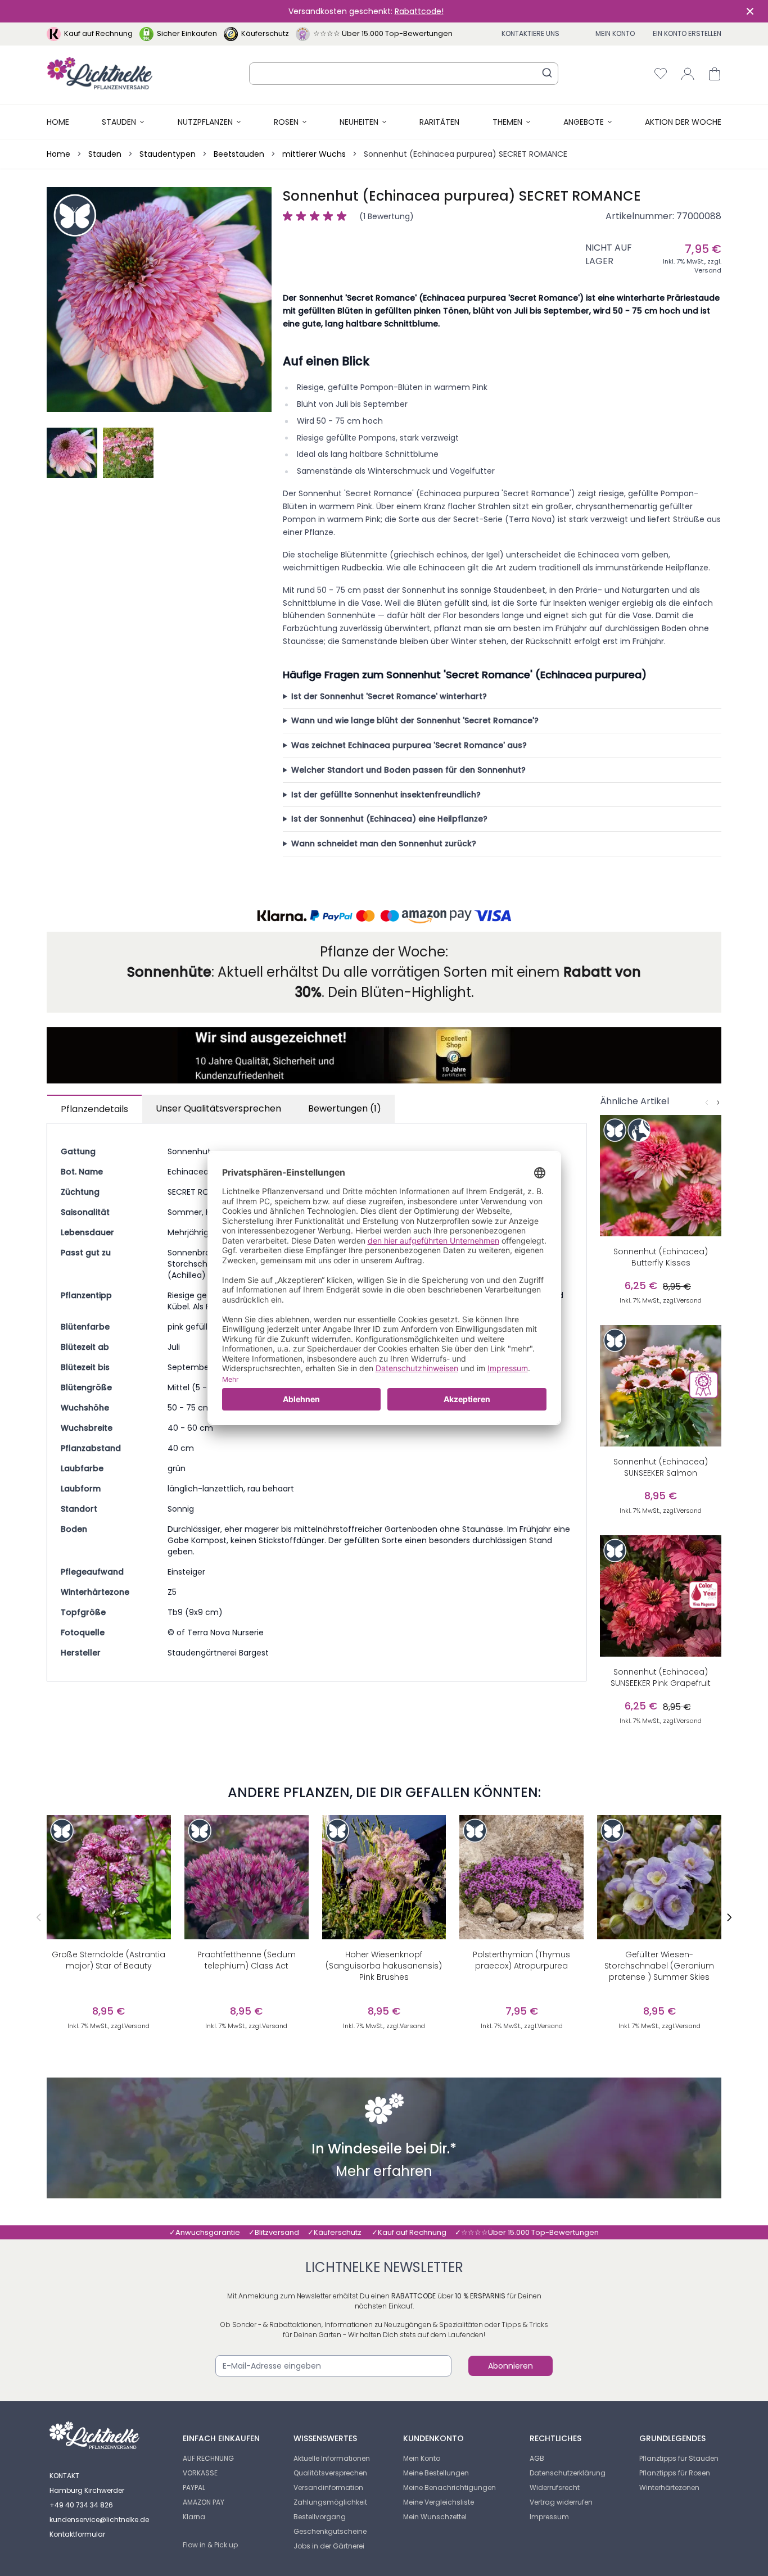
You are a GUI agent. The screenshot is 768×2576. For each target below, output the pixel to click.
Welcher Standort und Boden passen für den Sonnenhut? (408, 770)
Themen (507, 122)
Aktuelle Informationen (332, 2458)
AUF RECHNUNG (208, 2458)
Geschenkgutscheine (330, 2531)
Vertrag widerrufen (561, 2502)
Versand (708, 270)
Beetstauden (239, 154)
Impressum (549, 2517)
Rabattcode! (419, 11)
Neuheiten (359, 122)
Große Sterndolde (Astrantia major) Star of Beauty (109, 1960)
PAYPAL (194, 2487)
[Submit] (547, 72)
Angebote (584, 122)
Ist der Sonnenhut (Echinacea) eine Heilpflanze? (389, 819)
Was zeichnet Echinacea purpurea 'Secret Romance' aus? (409, 745)
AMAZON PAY (204, 2502)
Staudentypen (168, 154)
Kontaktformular (77, 2534)
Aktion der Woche (683, 122)
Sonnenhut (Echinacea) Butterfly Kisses (661, 1257)
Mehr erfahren (384, 2173)
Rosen (286, 122)
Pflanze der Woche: (384, 952)
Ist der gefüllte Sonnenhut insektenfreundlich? (386, 795)
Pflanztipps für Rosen (675, 2473)
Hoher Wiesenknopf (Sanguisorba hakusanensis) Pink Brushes (384, 1966)
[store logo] (100, 73)
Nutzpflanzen (205, 122)
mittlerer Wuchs (314, 154)
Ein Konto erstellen (687, 33)
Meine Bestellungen (436, 2473)
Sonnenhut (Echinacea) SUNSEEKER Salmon (661, 1467)
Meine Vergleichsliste (439, 2502)
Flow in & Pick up (210, 2545)
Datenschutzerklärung (568, 2473)
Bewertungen (345, 1108)
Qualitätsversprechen (330, 2473)
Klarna (194, 2517)
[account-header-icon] (688, 74)
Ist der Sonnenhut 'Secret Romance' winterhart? (389, 696)
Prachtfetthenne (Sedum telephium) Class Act (247, 1960)
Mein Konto (615, 33)
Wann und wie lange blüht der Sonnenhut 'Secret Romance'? (415, 720)
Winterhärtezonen (669, 2487)
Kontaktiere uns (530, 33)
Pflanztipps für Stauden (679, 2458)
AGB (537, 2458)
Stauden (119, 122)
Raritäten (439, 122)
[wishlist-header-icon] (661, 74)
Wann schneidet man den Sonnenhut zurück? (384, 843)
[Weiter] (718, 1103)
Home (58, 122)
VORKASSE (200, 2473)
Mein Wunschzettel (435, 2517)
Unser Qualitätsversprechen (218, 1108)
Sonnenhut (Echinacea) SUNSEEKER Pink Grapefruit (661, 1677)
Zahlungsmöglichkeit (330, 2502)
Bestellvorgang (320, 2517)
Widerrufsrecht (555, 2487)
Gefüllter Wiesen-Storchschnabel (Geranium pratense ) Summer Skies (659, 1966)
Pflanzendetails (94, 1109)
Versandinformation (328, 2487)
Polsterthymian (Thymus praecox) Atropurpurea (521, 1960)
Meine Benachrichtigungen (449, 2487)
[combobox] (404, 74)
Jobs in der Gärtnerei (329, 2546)
